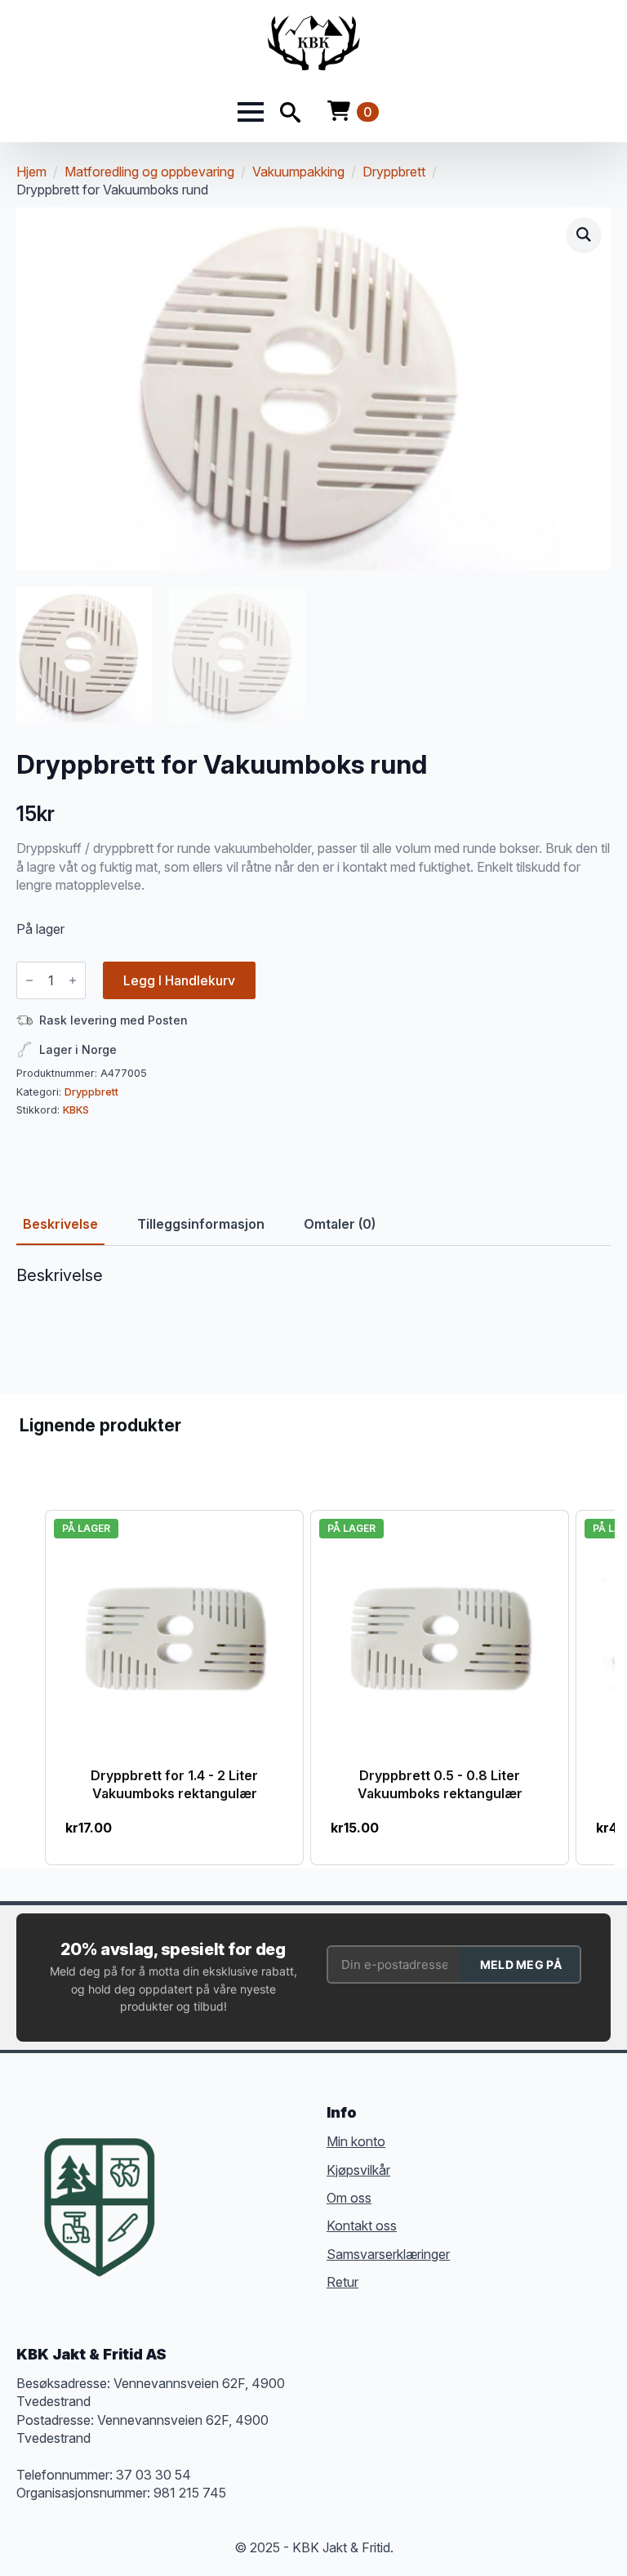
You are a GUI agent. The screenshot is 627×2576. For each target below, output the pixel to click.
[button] (584, 234)
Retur (342, 2282)
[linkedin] (279, 2182)
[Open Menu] (251, 112)
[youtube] (191, 2212)
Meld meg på (521, 1964)
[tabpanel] (313, 1318)
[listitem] (174, 1688)
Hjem (31, 172)
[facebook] (191, 2182)
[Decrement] (29, 980)
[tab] (60, 1224)
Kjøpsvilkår (358, 2170)
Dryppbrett (394, 172)
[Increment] (73, 980)
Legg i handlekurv (179, 980)
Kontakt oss (362, 2226)
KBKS (76, 1110)
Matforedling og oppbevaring (149, 172)
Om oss (349, 2198)
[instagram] (250, 2182)
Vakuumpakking (298, 172)
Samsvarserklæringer (388, 2254)
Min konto (356, 2141)
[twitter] (220, 2182)
